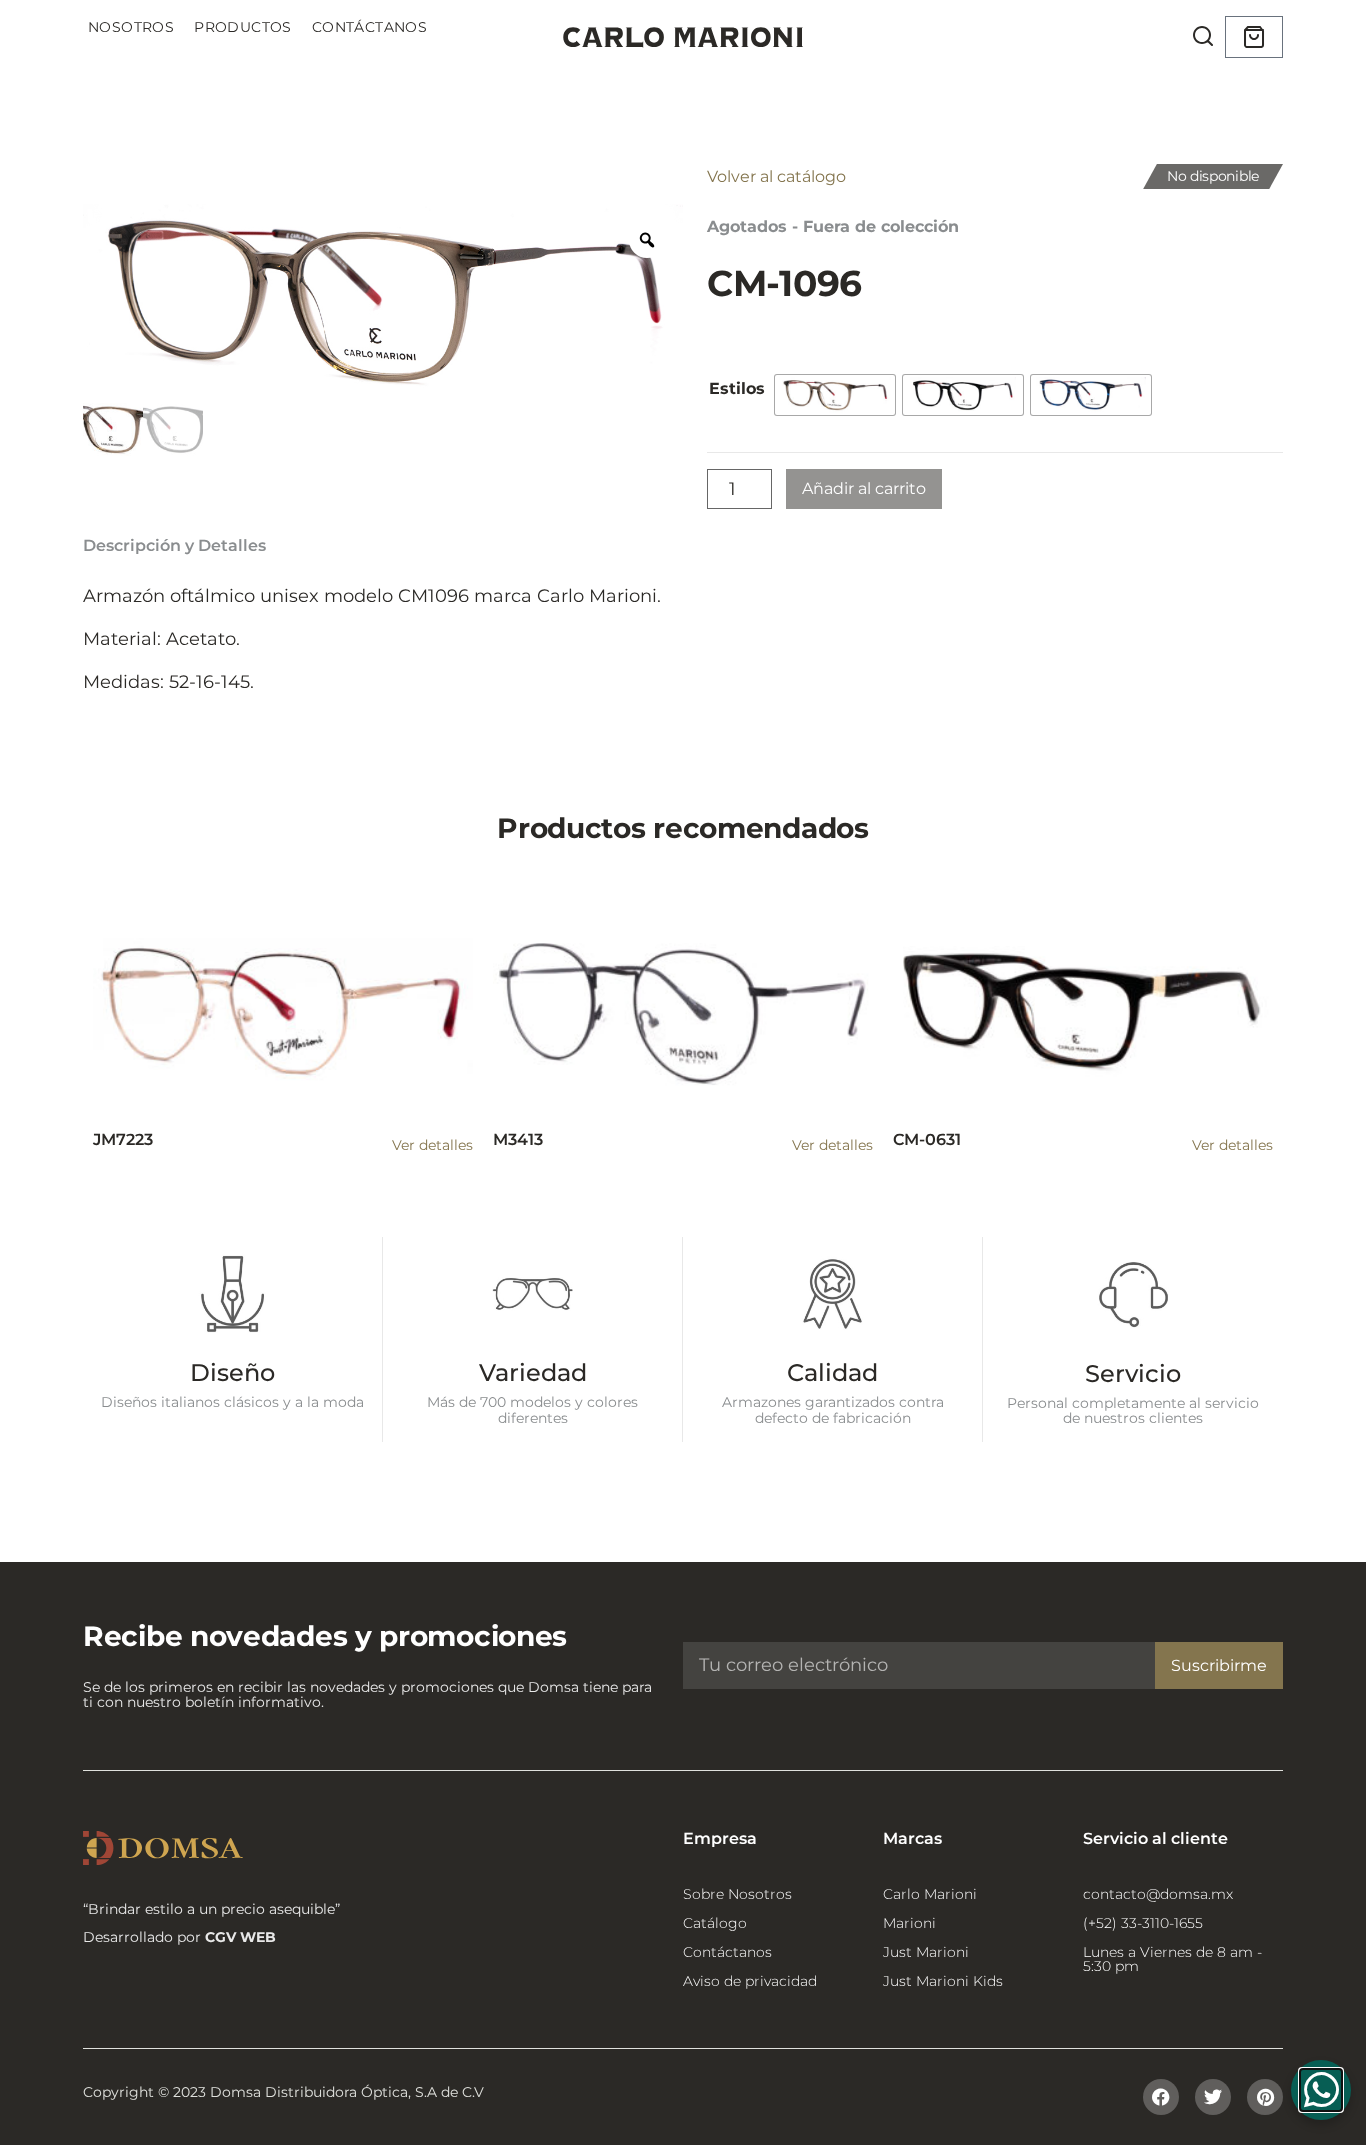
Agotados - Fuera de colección (833, 226)
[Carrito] (1254, 37)
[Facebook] (1161, 2097)
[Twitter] (1213, 2097)
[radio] (835, 395)
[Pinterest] (1265, 2097)
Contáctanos (369, 27)
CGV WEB (240, 1937)
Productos (243, 27)
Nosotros (131, 27)
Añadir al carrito (864, 488)
